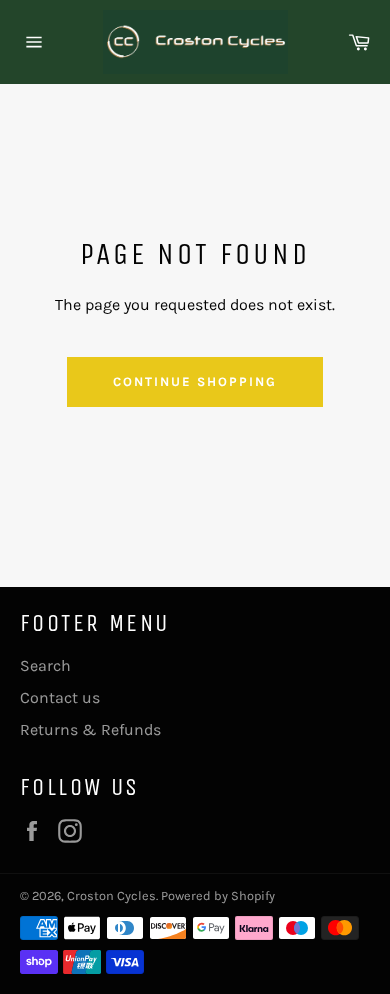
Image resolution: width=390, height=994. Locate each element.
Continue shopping (194, 381)
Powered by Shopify (218, 895)
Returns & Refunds (90, 729)
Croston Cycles (111, 895)
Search (45, 665)
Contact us (60, 697)
